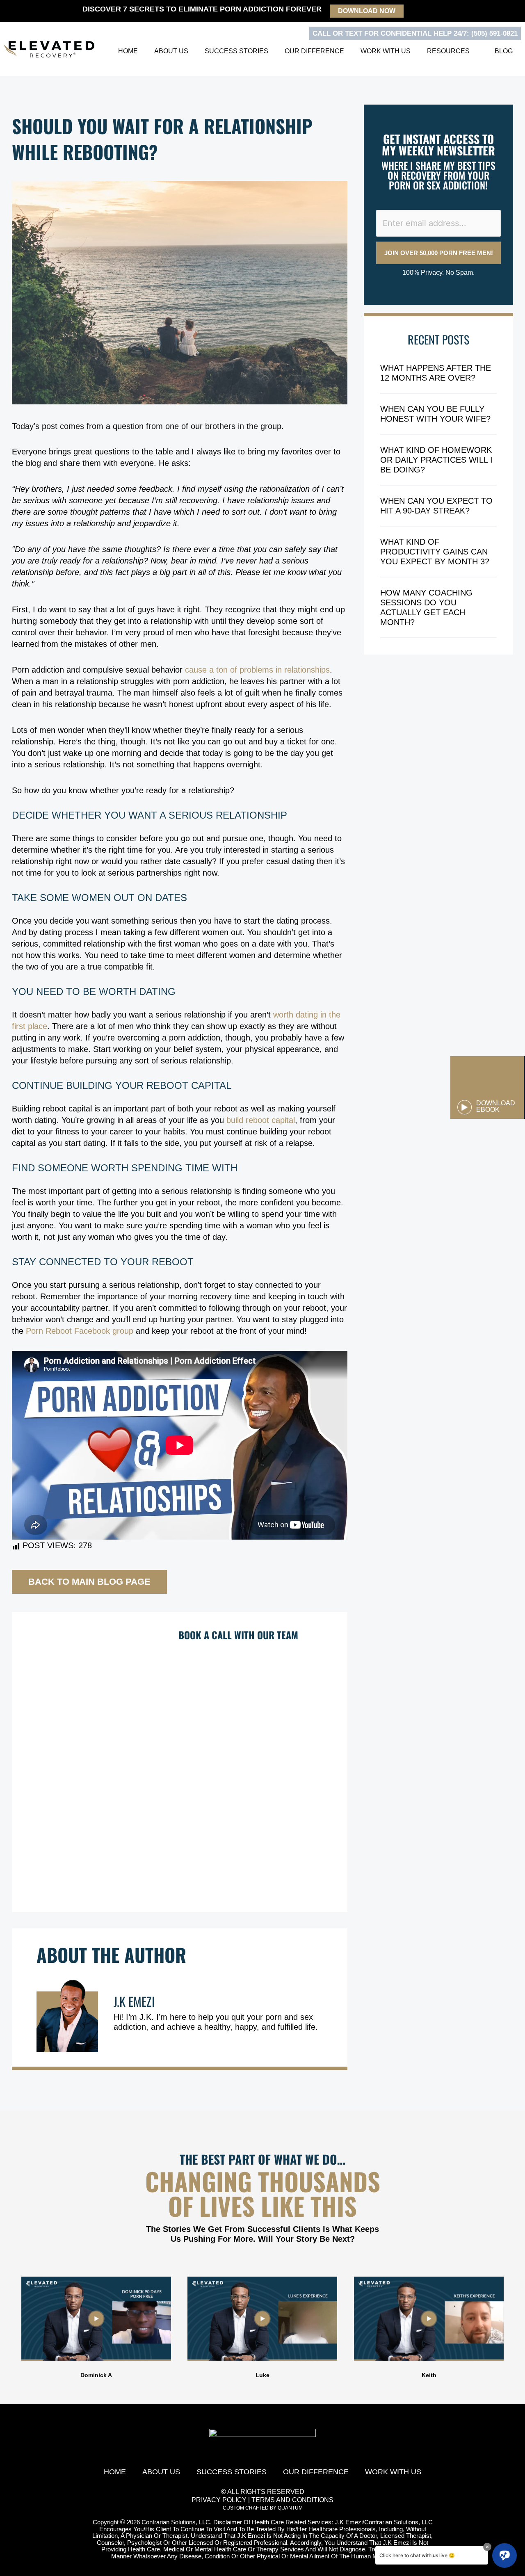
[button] (8, 2328)
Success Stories (236, 51)
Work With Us (386, 51)
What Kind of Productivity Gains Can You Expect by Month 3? (435, 552)
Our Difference (314, 51)
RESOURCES (448, 51)
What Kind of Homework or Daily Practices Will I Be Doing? (436, 460)
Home (128, 51)
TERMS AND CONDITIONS (292, 2500)
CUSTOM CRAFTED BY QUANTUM (263, 2508)
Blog (504, 51)
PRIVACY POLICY (219, 2500)
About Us (171, 51)
